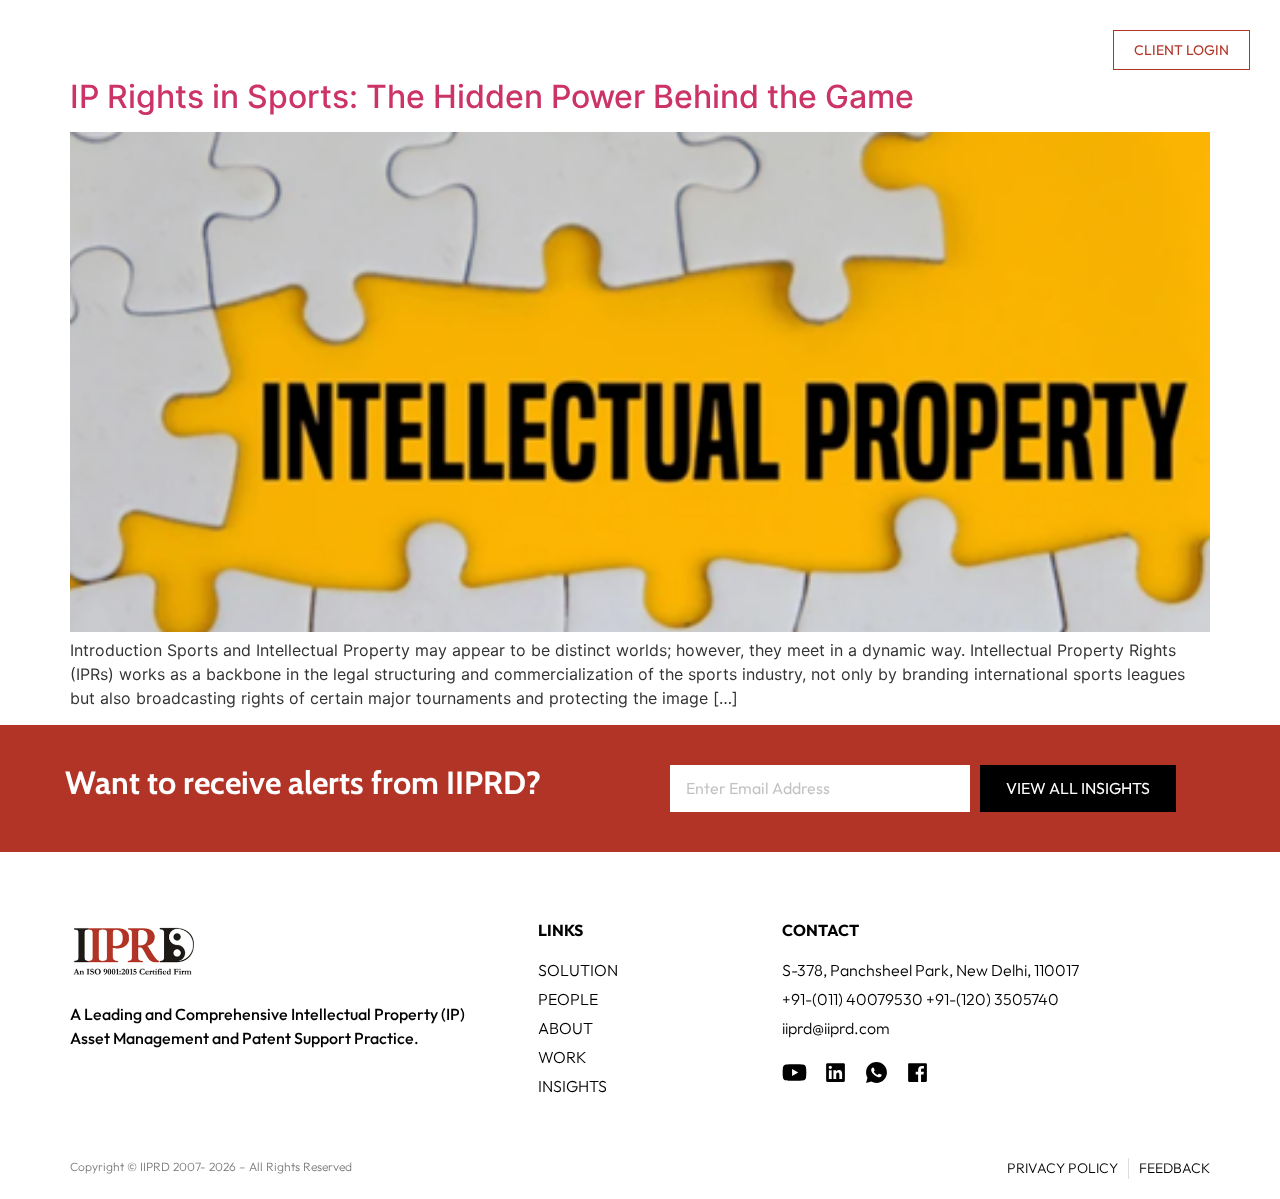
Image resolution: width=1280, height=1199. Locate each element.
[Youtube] (794, 1072)
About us (926, 50)
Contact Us (1049, 50)
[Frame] (876, 1072)
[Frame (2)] (917, 1072)
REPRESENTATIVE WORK (683, 50)
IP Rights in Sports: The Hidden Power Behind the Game (492, 96)
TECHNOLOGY (510, 50)
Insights (839, 50)
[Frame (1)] (835, 1072)
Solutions (379, 50)
